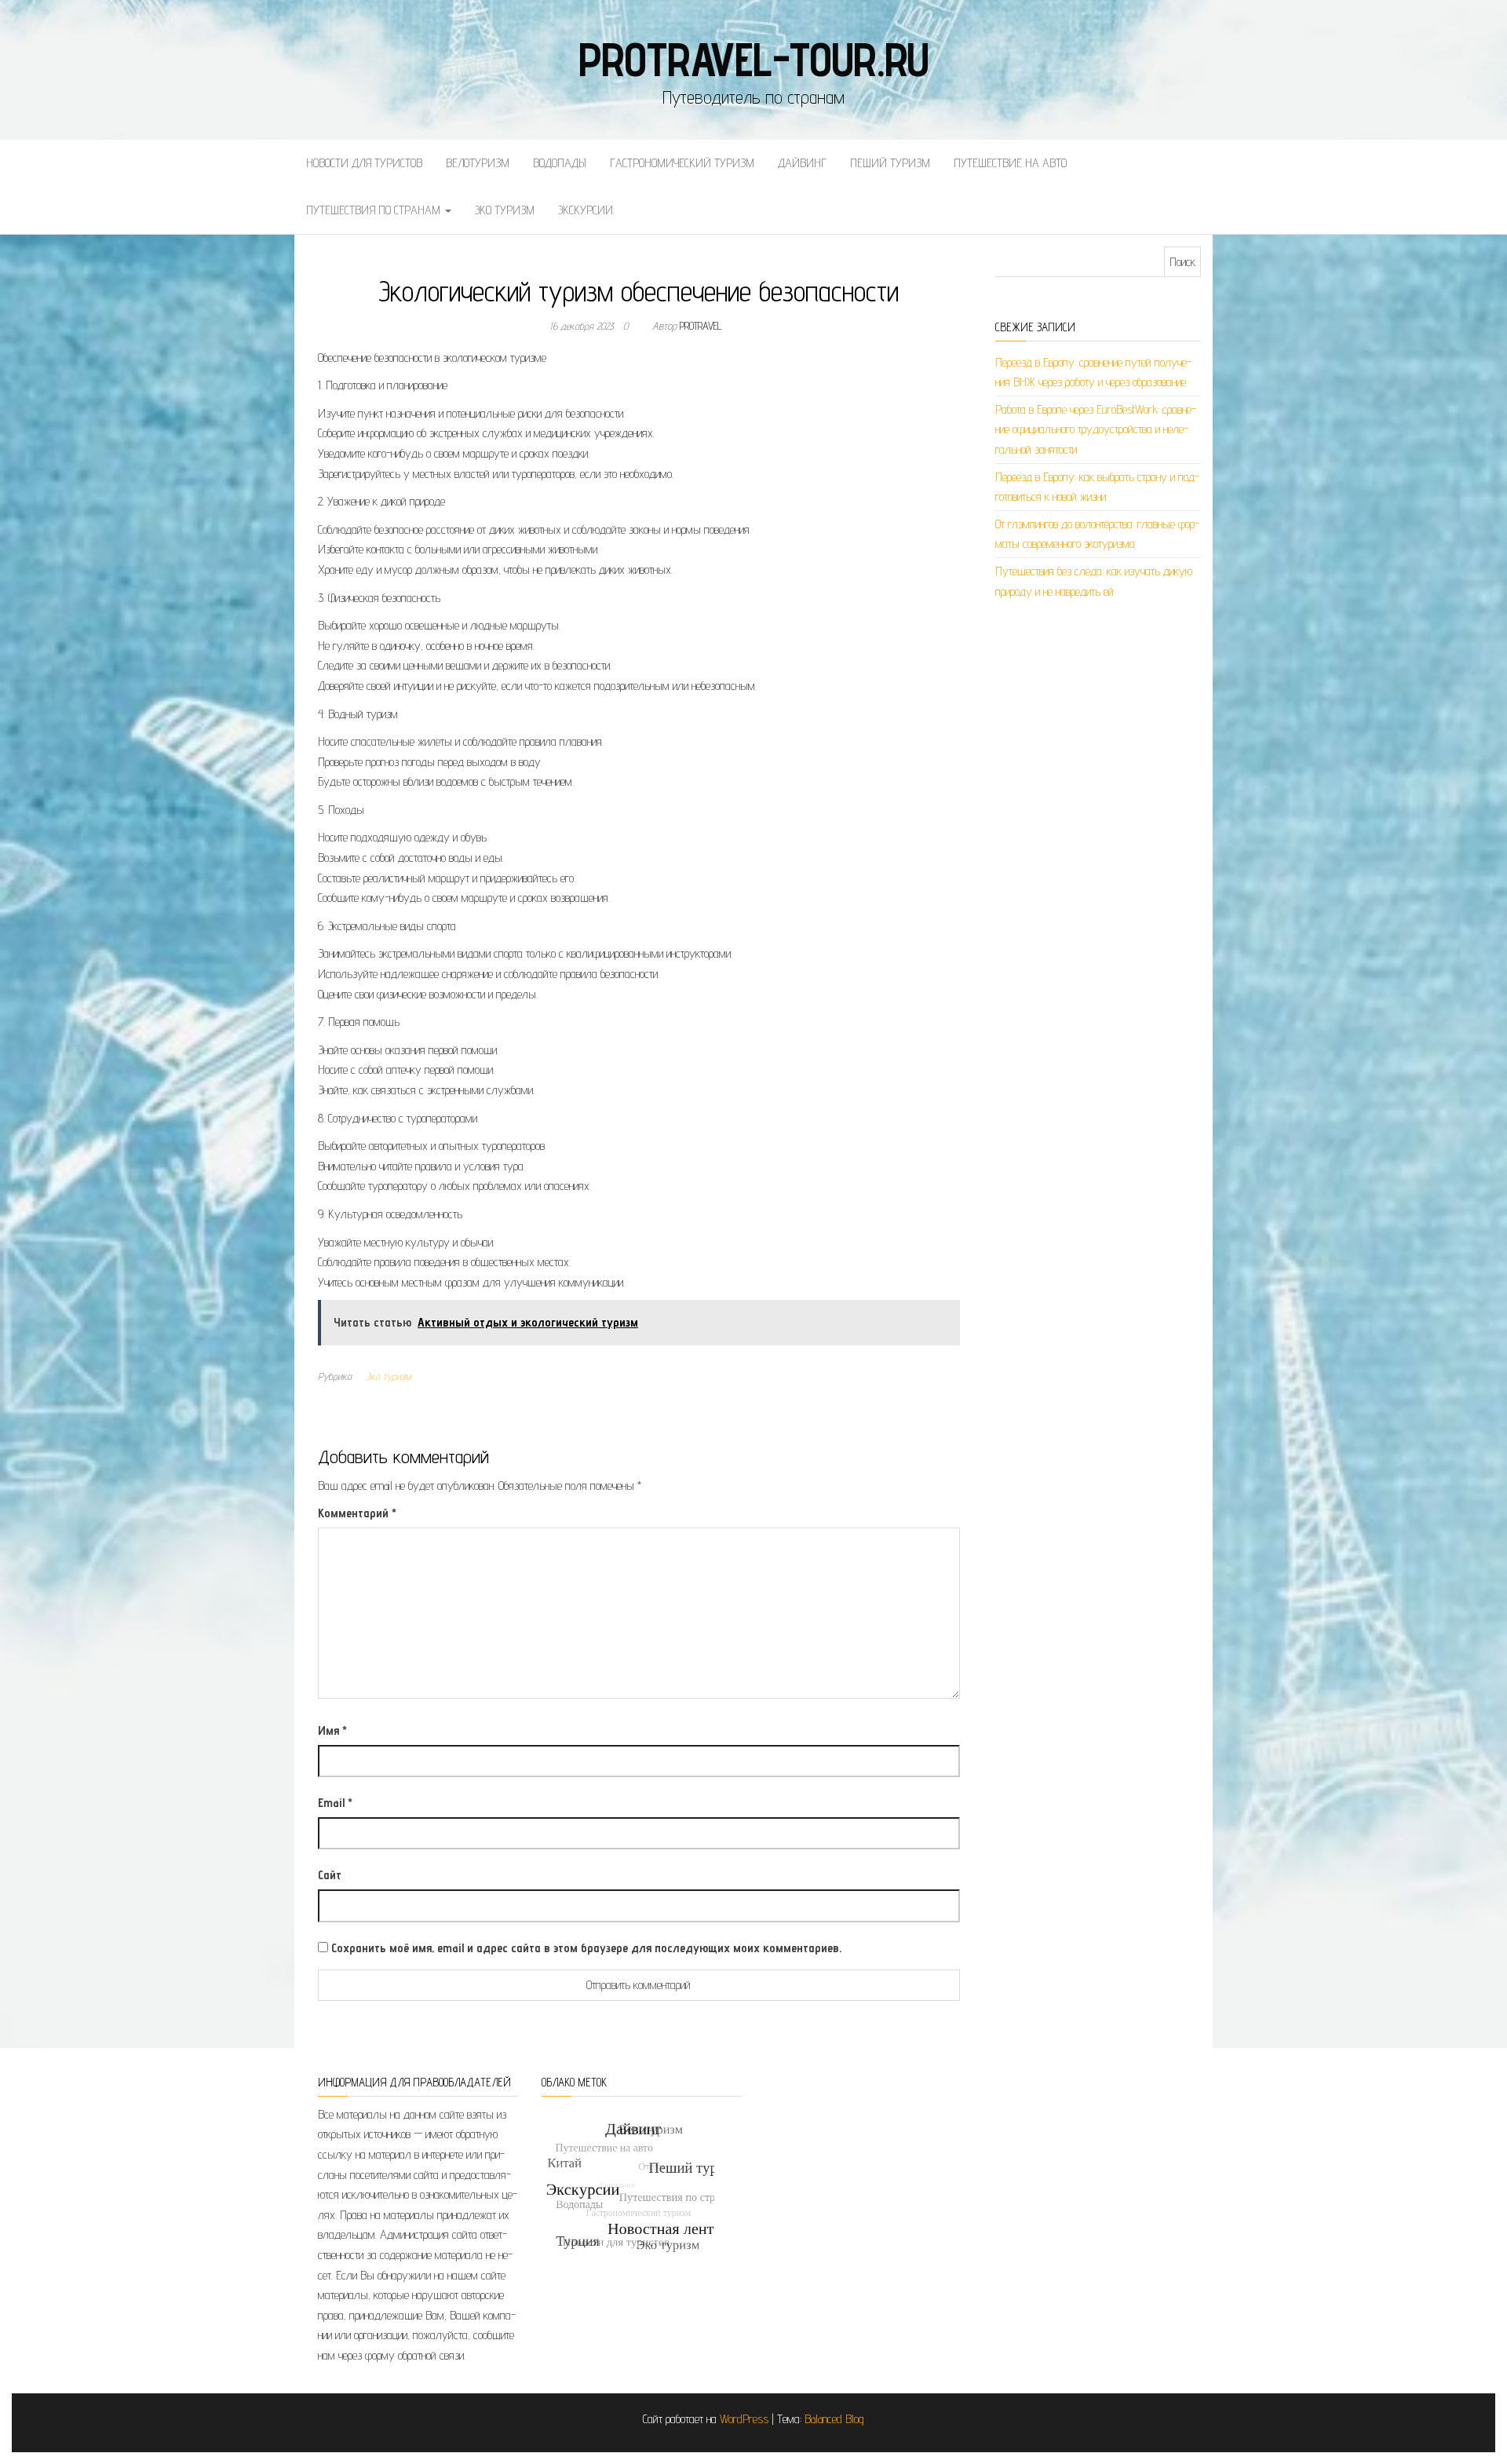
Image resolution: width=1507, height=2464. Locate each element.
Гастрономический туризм (682, 163)
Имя (332, 1730)
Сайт (330, 1875)
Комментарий (357, 1513)
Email (335, 1803)
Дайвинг (802, 163)
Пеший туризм (890, 163)
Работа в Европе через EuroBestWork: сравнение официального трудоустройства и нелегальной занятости (1096, 429)
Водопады (560, 163)
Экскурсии (586, 210)
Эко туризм (505, 210)
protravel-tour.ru (754, 59)
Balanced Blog (834, 2419)
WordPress (744, 2419)
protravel (701, 326)
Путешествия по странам (375, 210)
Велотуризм (478, 163)
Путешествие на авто (1010, 163)
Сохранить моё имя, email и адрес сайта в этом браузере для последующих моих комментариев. (586, 1948)
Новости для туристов (364, 163)
